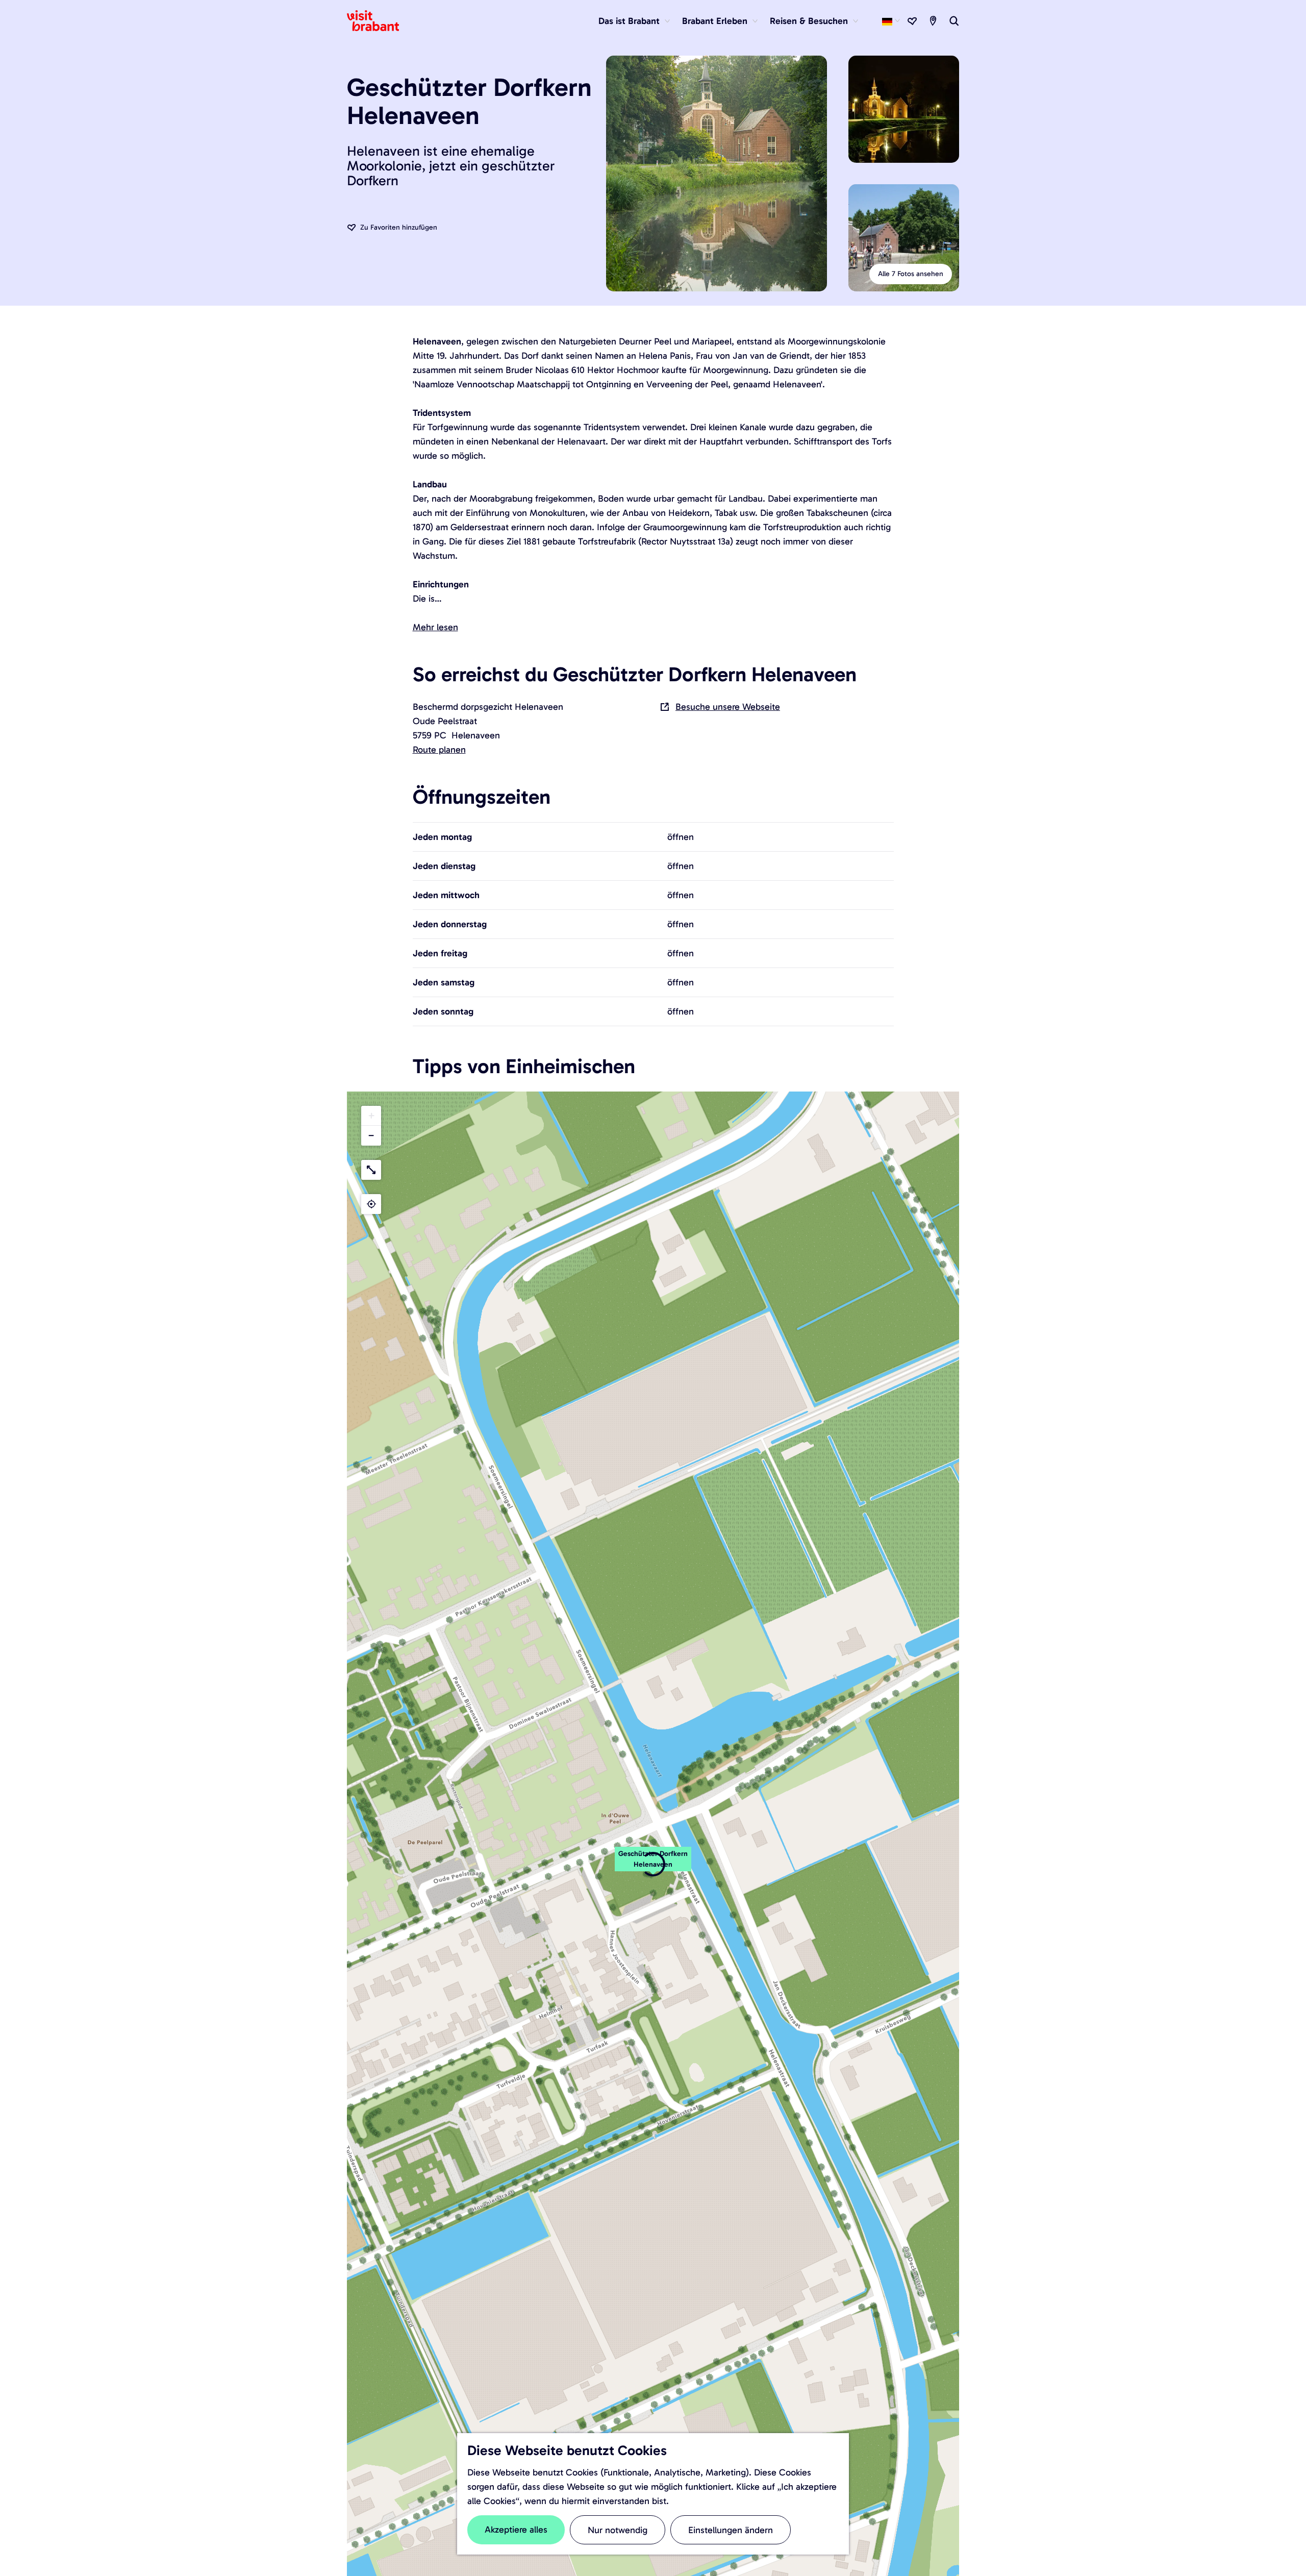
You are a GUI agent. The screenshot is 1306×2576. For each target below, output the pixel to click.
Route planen (439, 750)
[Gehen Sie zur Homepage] (379, 21)
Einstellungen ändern (731, 2530)
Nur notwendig (618, 2530)
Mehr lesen (435, 627)
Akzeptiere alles (516, 2530)
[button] (653, 1865)
